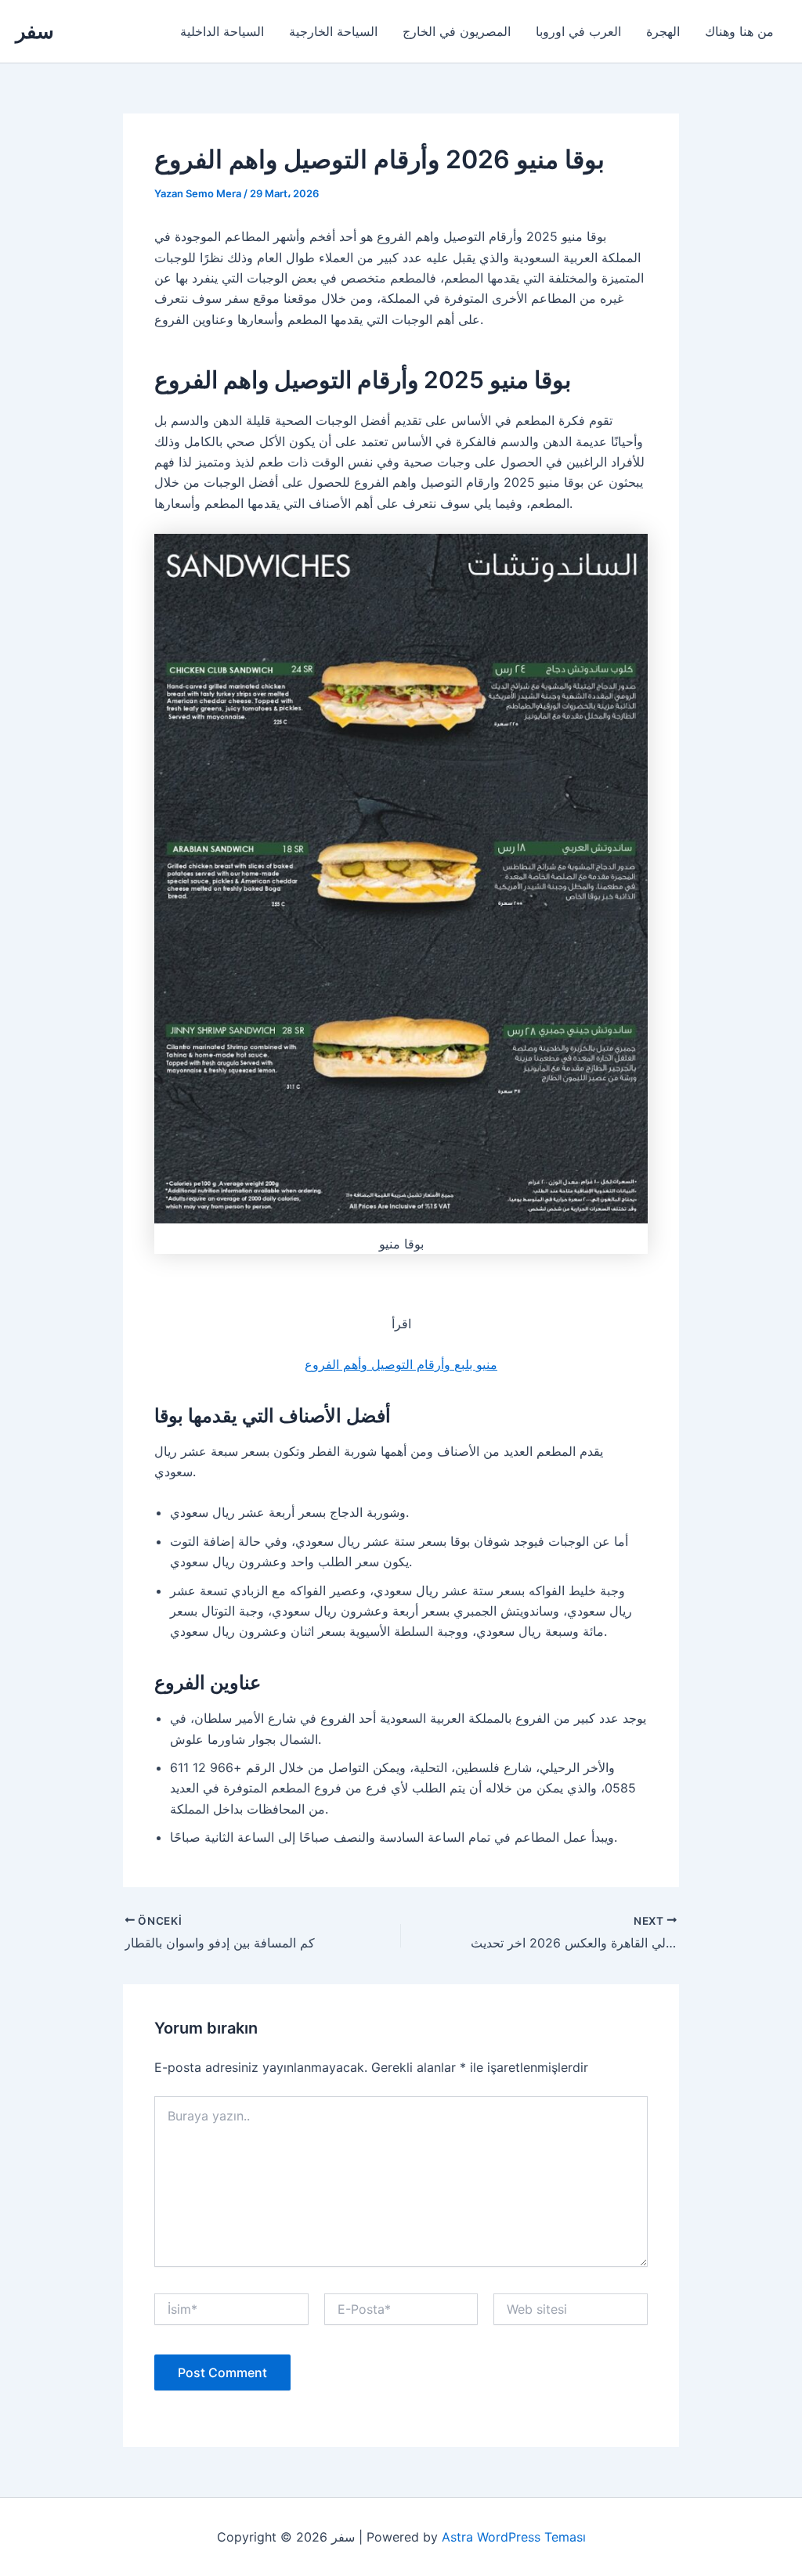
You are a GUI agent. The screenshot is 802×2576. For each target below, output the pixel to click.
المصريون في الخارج (457, 31)
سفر (35, 31)
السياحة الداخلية (222, 31)
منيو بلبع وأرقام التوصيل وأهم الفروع (401, 1364)
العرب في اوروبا (578, 31)
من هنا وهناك (739, 31)
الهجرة (663, 31)
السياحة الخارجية (333, 31)
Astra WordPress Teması (514, 2537)
